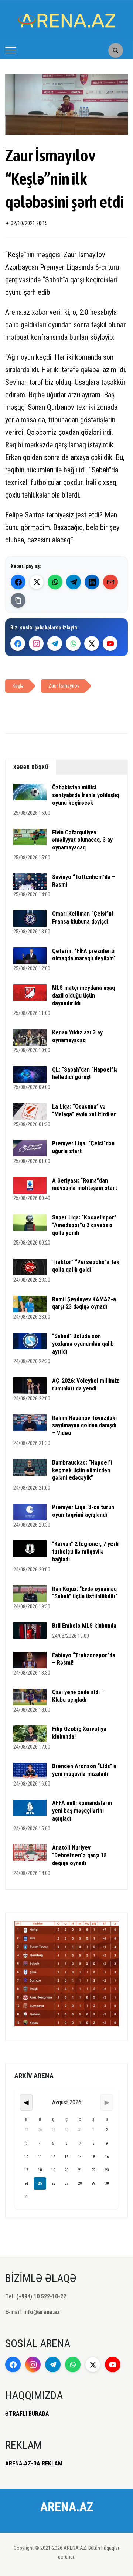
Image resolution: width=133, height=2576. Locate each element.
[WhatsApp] (55, 582)
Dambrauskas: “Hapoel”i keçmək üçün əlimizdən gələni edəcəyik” (82, 1470)
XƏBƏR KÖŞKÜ (31, 767)
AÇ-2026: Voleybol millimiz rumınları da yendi (86, 1385)
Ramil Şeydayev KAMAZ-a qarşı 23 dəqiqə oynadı (84, 1303)
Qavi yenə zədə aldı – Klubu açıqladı (78, 1696)
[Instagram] (36, 643)
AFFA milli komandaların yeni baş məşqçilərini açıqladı (82, 1811)
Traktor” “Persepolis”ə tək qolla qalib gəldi (86, 1266)
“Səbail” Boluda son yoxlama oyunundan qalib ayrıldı (83, 1344)
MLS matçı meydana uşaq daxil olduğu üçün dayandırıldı (83, 996)
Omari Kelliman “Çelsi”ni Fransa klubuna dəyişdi (83, 918)
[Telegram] (74, 582)
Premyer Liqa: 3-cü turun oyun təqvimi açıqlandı (83, 1511)
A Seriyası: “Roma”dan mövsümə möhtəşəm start (85, 1184)
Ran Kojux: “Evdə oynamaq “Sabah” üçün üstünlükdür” (85, 1593)
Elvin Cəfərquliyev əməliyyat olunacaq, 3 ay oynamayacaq (82, 840)
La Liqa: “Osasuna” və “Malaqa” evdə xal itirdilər (84, 1110)
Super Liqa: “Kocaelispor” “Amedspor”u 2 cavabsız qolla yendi (84, 1225)
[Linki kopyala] (18, 600)
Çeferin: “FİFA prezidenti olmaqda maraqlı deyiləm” (84, 955)
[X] (92, 643)
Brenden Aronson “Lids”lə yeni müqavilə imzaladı (84, 1770)
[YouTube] (110, 643)
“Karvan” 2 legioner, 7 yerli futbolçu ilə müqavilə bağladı (85, 1552)
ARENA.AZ (67, 2507)
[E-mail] (110, 582)
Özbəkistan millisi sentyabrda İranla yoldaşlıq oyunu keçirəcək (86, 795)
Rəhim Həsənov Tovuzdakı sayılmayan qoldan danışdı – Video (84, 1426)
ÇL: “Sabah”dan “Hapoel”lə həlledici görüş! (85, 1074)
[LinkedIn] (92, 582)
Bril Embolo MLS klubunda (84, 1626)
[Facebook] (18, 582)
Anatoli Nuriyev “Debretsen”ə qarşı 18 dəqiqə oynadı (79, 1855)
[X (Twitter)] (37, 582)
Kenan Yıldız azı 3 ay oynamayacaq (77, 1036)
